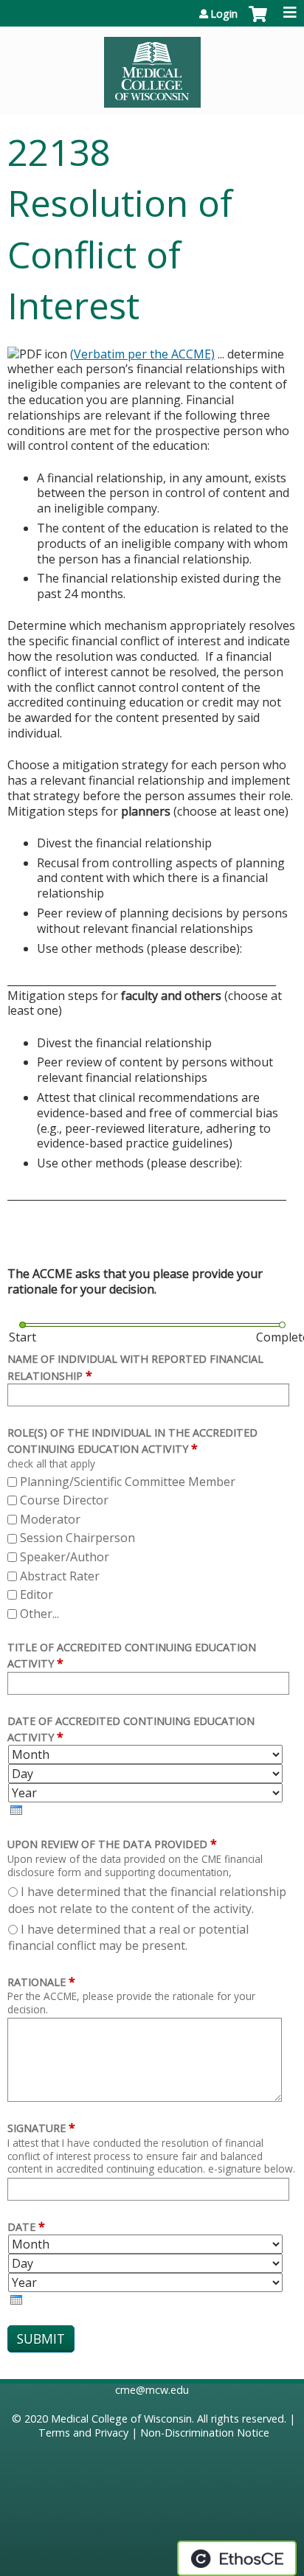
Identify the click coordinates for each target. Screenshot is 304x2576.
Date (21, 2227)
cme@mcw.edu (152, 2390)
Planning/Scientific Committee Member (128, 1482)
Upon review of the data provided (107, 1844)
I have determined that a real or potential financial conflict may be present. (128, 1937)
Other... (39, 1614)
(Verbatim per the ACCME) (142, 354)
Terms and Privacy (83, 2433)
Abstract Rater (60, 1576)
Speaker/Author (65, 1557)
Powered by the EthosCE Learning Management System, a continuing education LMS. (237, 2558)
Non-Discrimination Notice (205, 2433)
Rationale (37, 1982)
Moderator (50, 1519)
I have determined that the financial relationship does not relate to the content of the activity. (147, 1900)
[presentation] (16, 1810)
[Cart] (258, 21)
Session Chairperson (77, 1538)
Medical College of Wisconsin (121, 2419)
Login (224, 14)
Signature (37, 2128)
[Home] (152, 67)
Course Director (64, 1500)
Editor (37, 1594)
